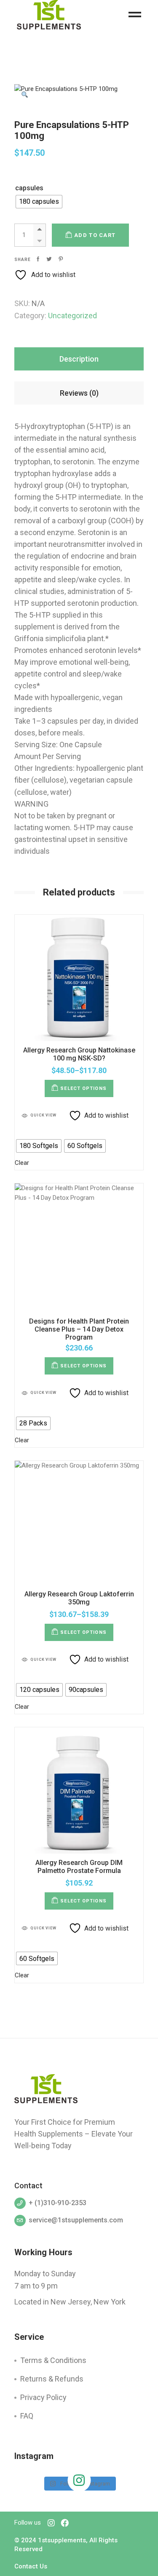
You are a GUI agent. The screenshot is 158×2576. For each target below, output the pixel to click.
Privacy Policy (43, 2397)
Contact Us (31, 2566)
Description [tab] (79, 359)
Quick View (43, 1115)
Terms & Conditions (53, 2360)
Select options (83, 1088)
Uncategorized (72, 316)
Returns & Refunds (52, 2379)
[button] (25, 95)
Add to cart (95, 235)
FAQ (27, 2416)
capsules (29, 188)
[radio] (39, 202)
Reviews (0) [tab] (79, 393)
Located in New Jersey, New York (70, 2302)
